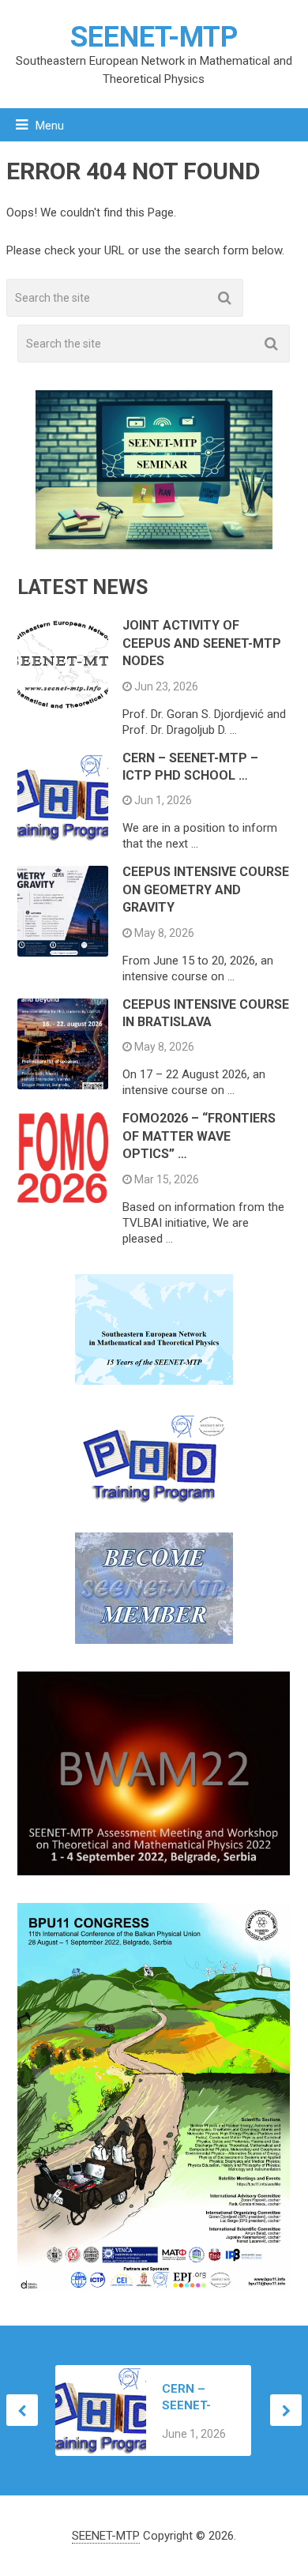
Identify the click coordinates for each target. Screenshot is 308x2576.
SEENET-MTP (154, 37)
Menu (50, 126)
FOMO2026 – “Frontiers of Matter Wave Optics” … (199, 1136)
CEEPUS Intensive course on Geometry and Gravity (206, 889)
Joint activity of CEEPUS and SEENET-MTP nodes (202, 643)
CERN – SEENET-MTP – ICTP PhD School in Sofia (196, 2398)
